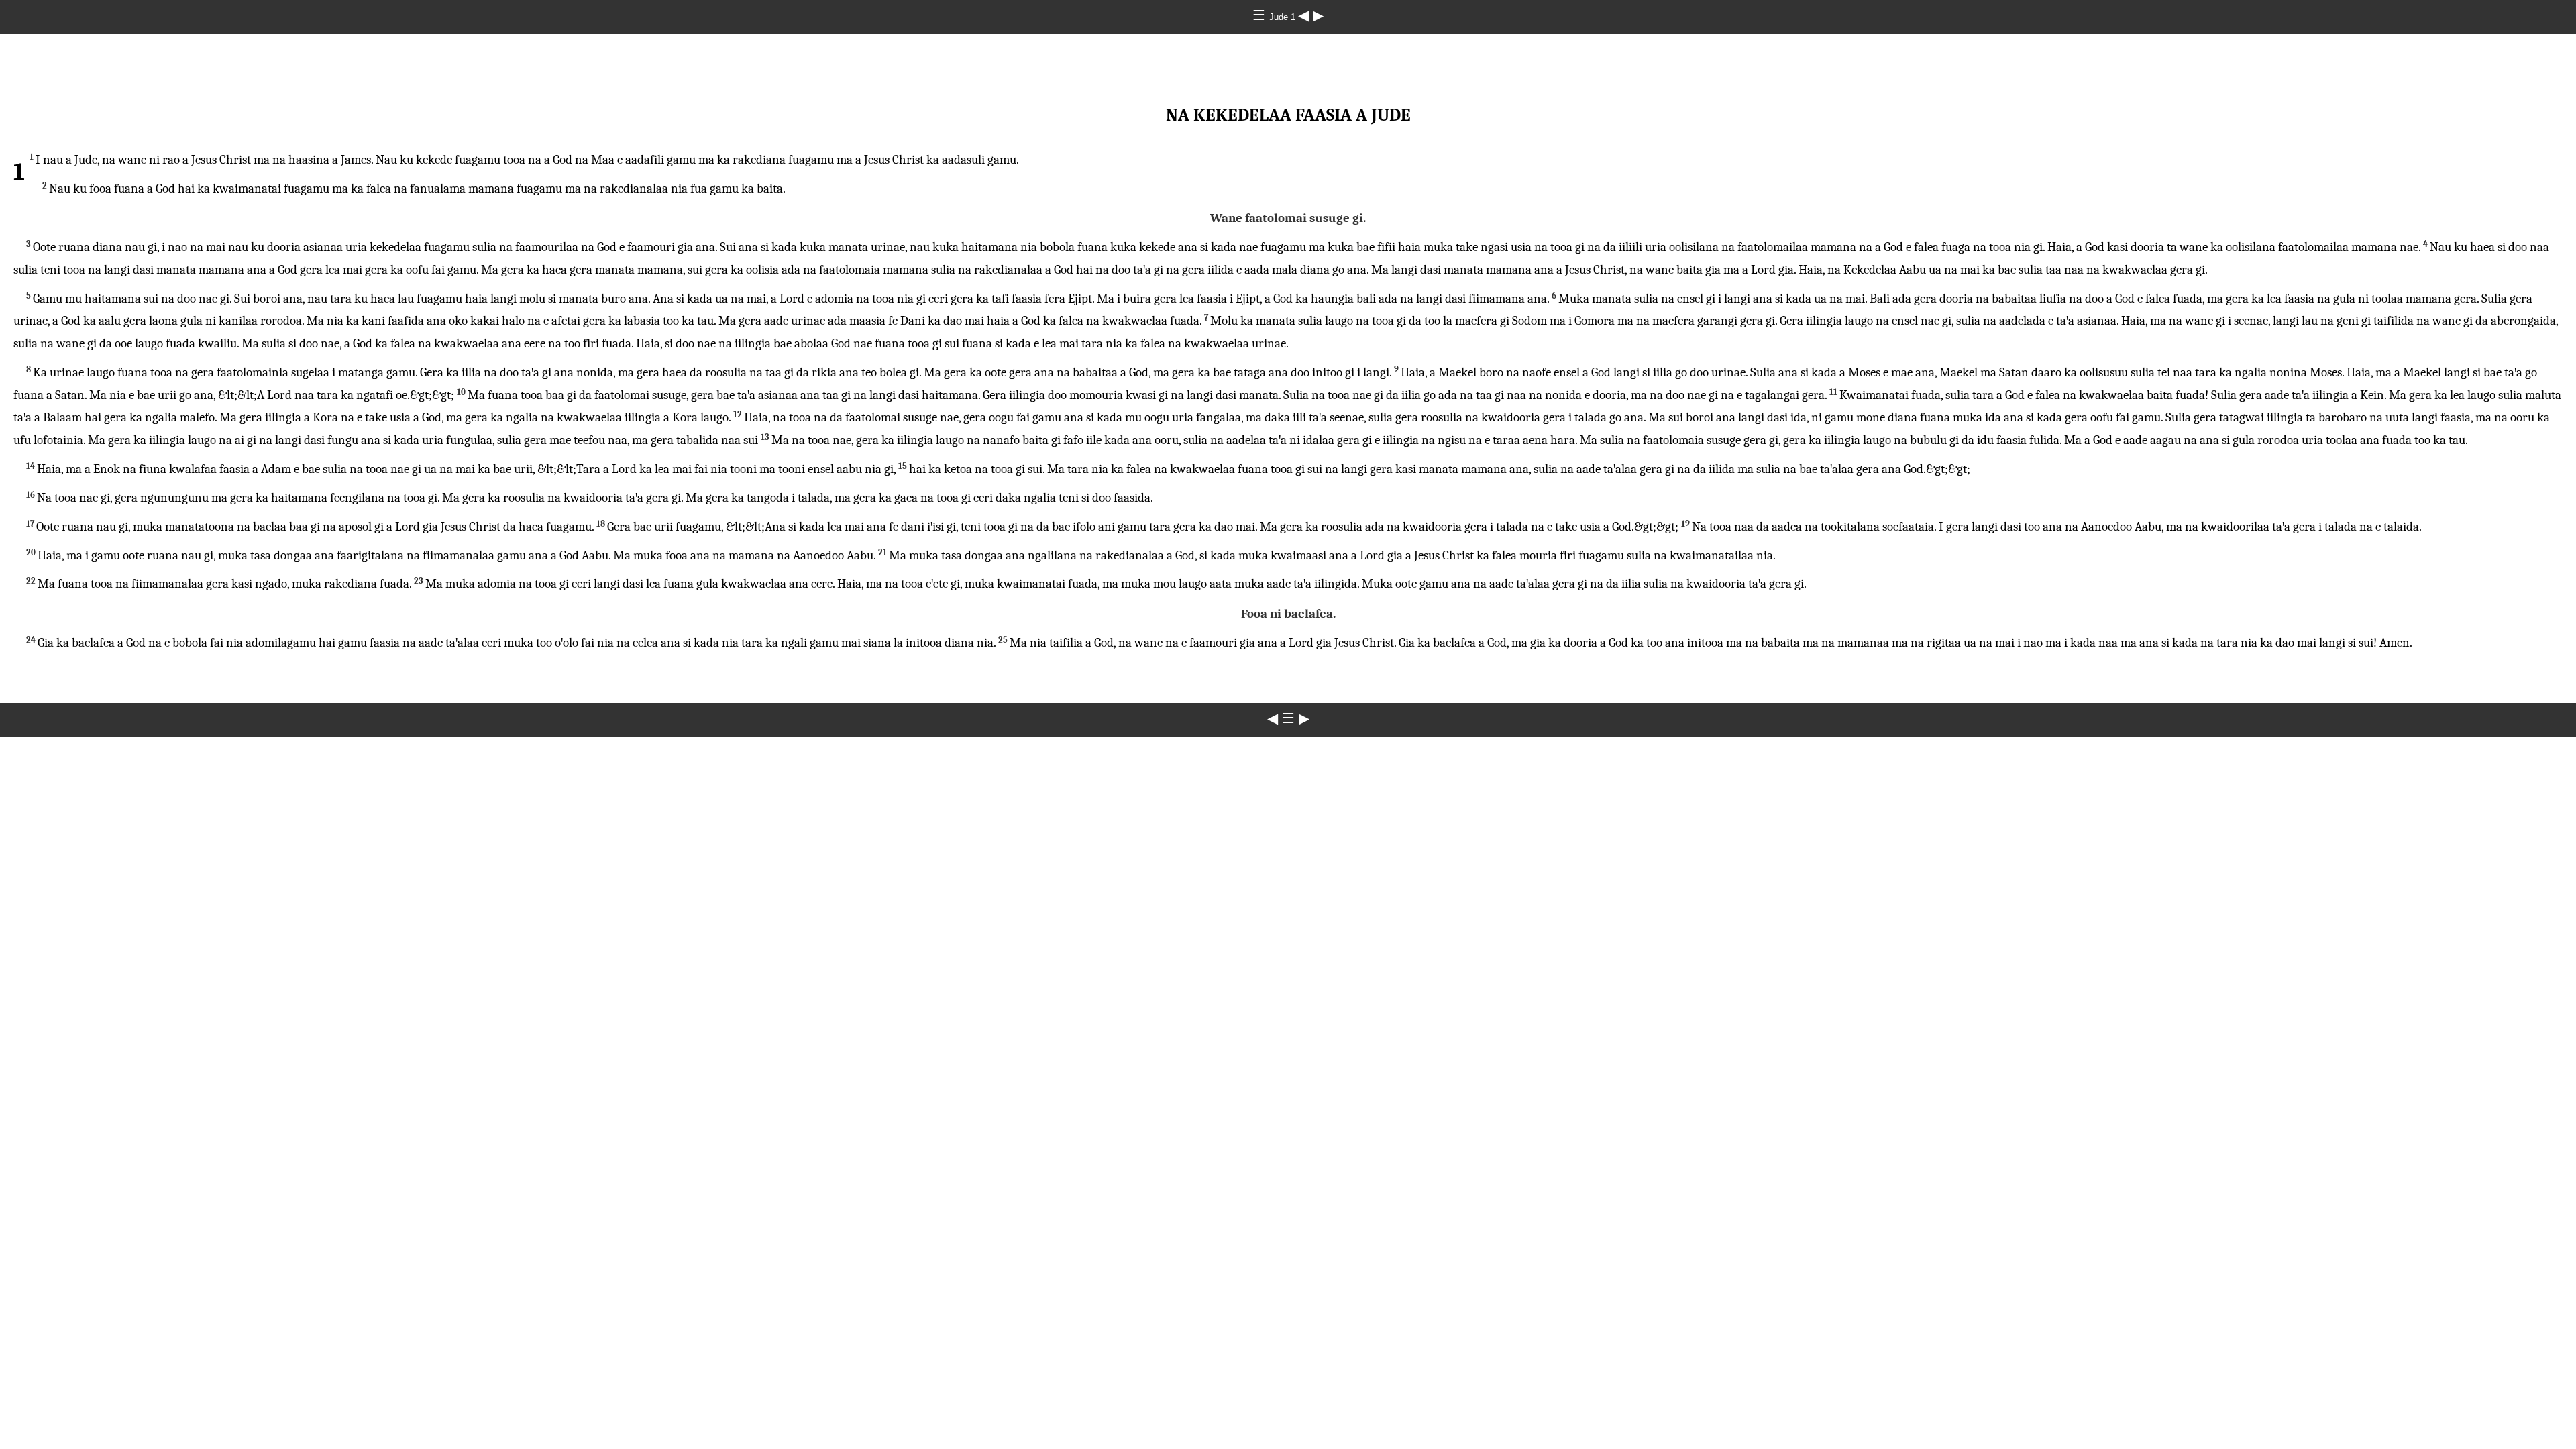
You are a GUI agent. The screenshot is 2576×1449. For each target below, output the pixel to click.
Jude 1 (1284, 17)
